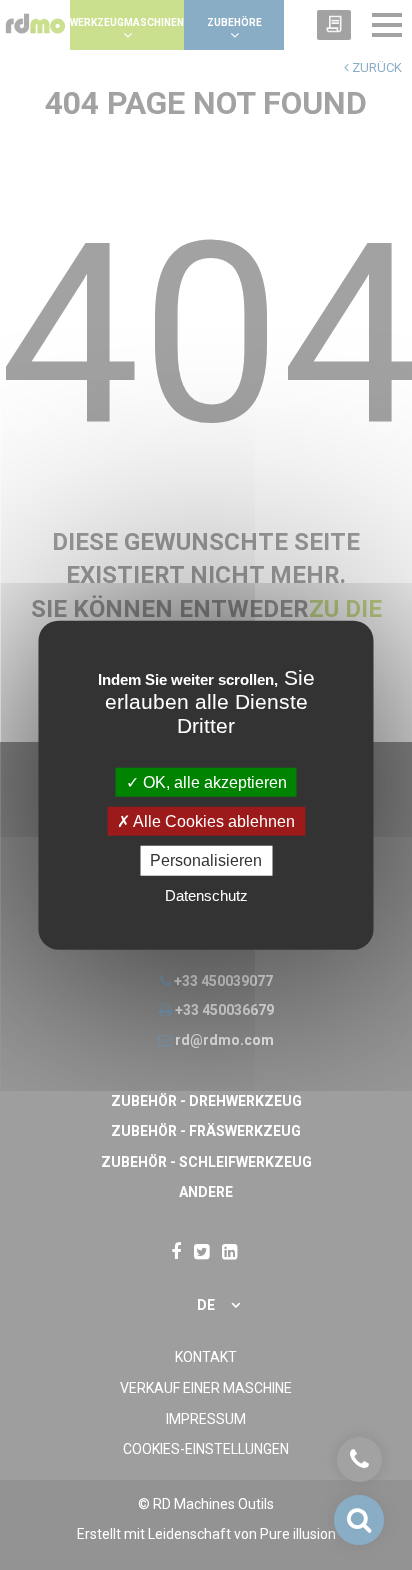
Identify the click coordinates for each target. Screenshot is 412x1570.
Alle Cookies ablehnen (212, 821)
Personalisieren (206, 860)
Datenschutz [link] (206, 894)
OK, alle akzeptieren (213, 782)
